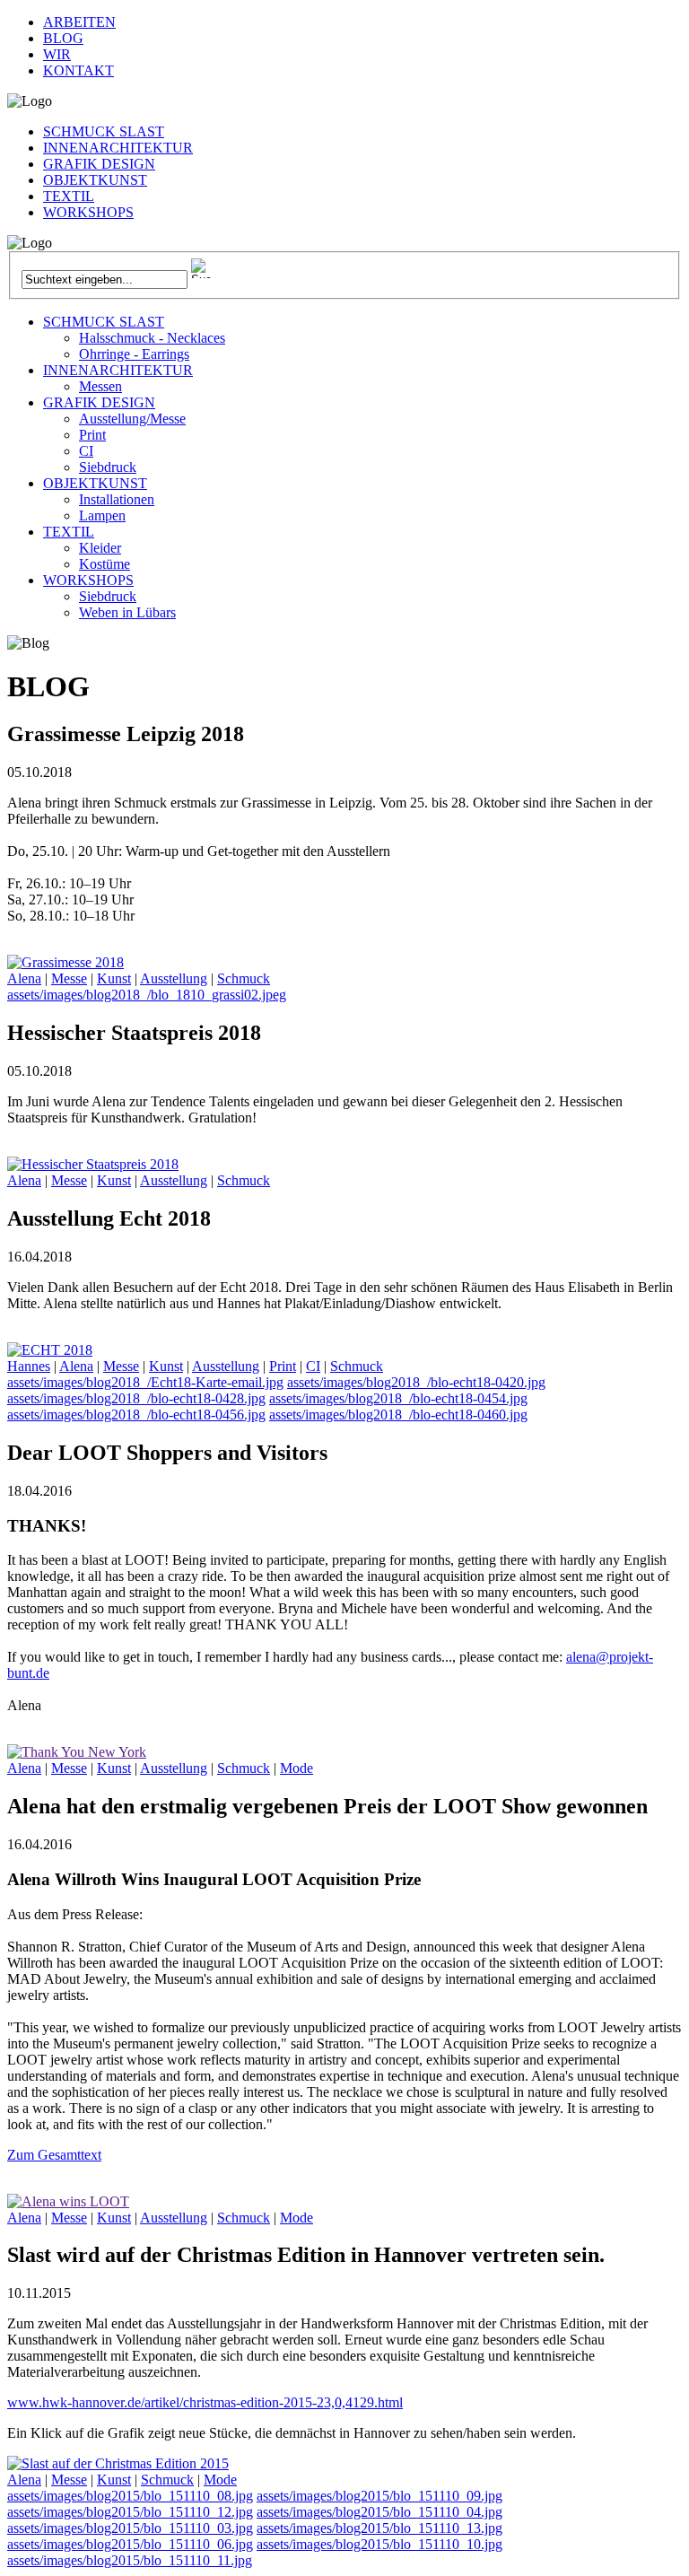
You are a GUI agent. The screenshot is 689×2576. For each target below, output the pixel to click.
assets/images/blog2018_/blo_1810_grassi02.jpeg (147, 995)
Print (92, 435)
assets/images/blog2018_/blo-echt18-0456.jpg (136, 1415)
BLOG (63, 38)
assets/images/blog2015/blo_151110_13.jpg (379, 2528)
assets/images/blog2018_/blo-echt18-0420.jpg (416, 1382)
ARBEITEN (79, 22)
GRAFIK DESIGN (99, 164)
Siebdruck (108, 467)
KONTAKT (78, 70)
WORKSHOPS (88, 212)
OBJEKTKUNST (95, 180)
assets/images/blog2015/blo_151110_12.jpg (130, 2512)
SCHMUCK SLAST (104, 131)
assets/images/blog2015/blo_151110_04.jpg (379, 2512)
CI (86, 451)
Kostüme (105, 564)
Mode (297, 1768)
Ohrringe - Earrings (134, 354)
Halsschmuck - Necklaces (152, 338)
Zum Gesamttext (54, 2155)
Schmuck (244, 978)
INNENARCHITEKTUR (118, 148)
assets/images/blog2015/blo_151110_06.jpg (130, 2544)
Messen (100, 386)
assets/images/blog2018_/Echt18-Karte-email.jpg (145, 1382)
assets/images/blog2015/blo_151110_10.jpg (379, 2544)
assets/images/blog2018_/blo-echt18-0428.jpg (136, 1398)
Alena (24, 978)
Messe (69, 978)
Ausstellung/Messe (132, 419)
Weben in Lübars (127, 612)
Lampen (102, 515)
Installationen (117, 499)
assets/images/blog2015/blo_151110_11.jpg (130, 2560)
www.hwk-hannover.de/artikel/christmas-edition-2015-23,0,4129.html (205, 2402)
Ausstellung (174, 978)
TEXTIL (69, 196)
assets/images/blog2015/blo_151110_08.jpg (130, 2496)
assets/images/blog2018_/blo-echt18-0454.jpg (398, 1398)
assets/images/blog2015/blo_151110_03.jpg (130, 2528)
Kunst (114, 978)
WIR (57, 54)
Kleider (100, 548)
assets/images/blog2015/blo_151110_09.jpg (379, 2496)
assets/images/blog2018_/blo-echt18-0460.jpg (398, 1415)
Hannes (29, 1366)
